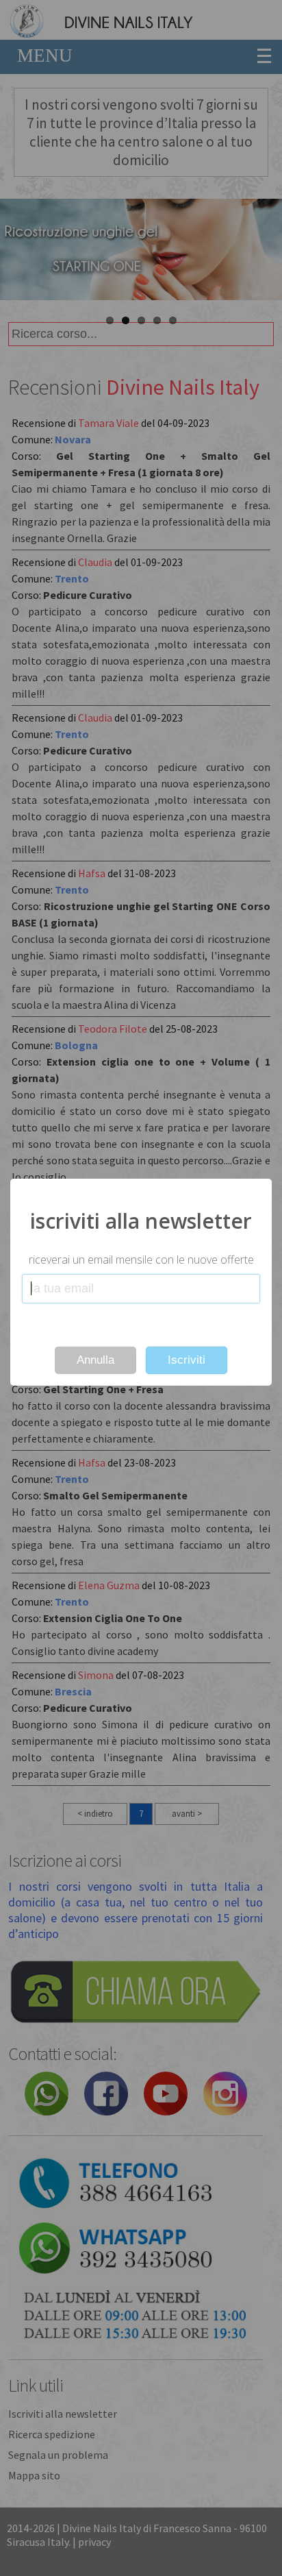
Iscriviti (187, 1360)
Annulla (95, 1360)
